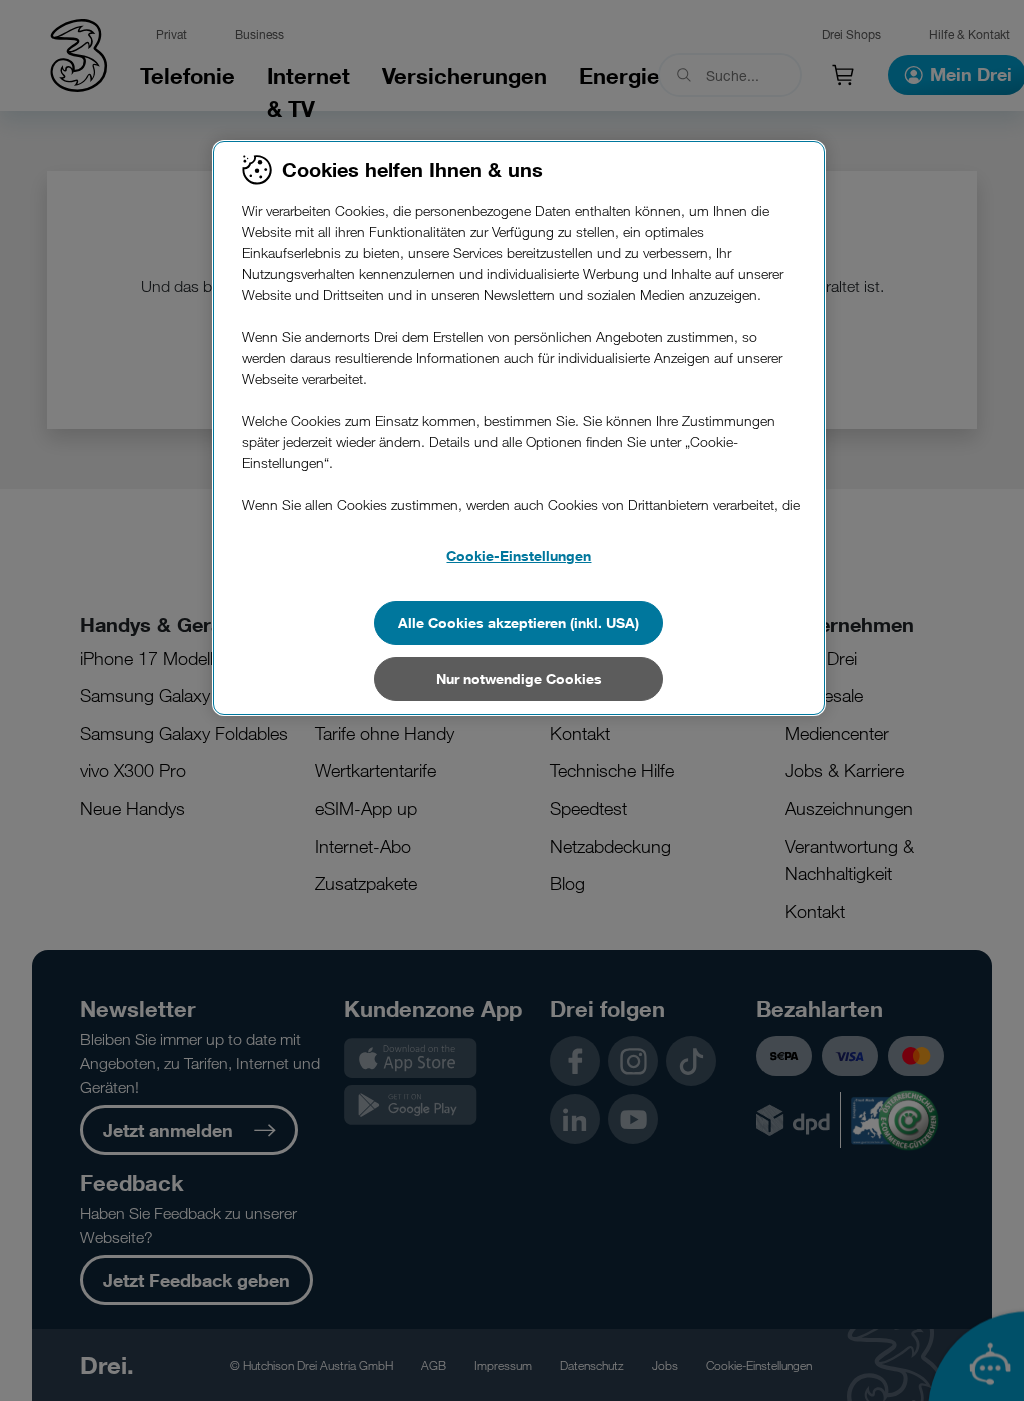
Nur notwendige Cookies (519, 678)
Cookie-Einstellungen (518, 555)
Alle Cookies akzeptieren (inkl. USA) (518, 622)
